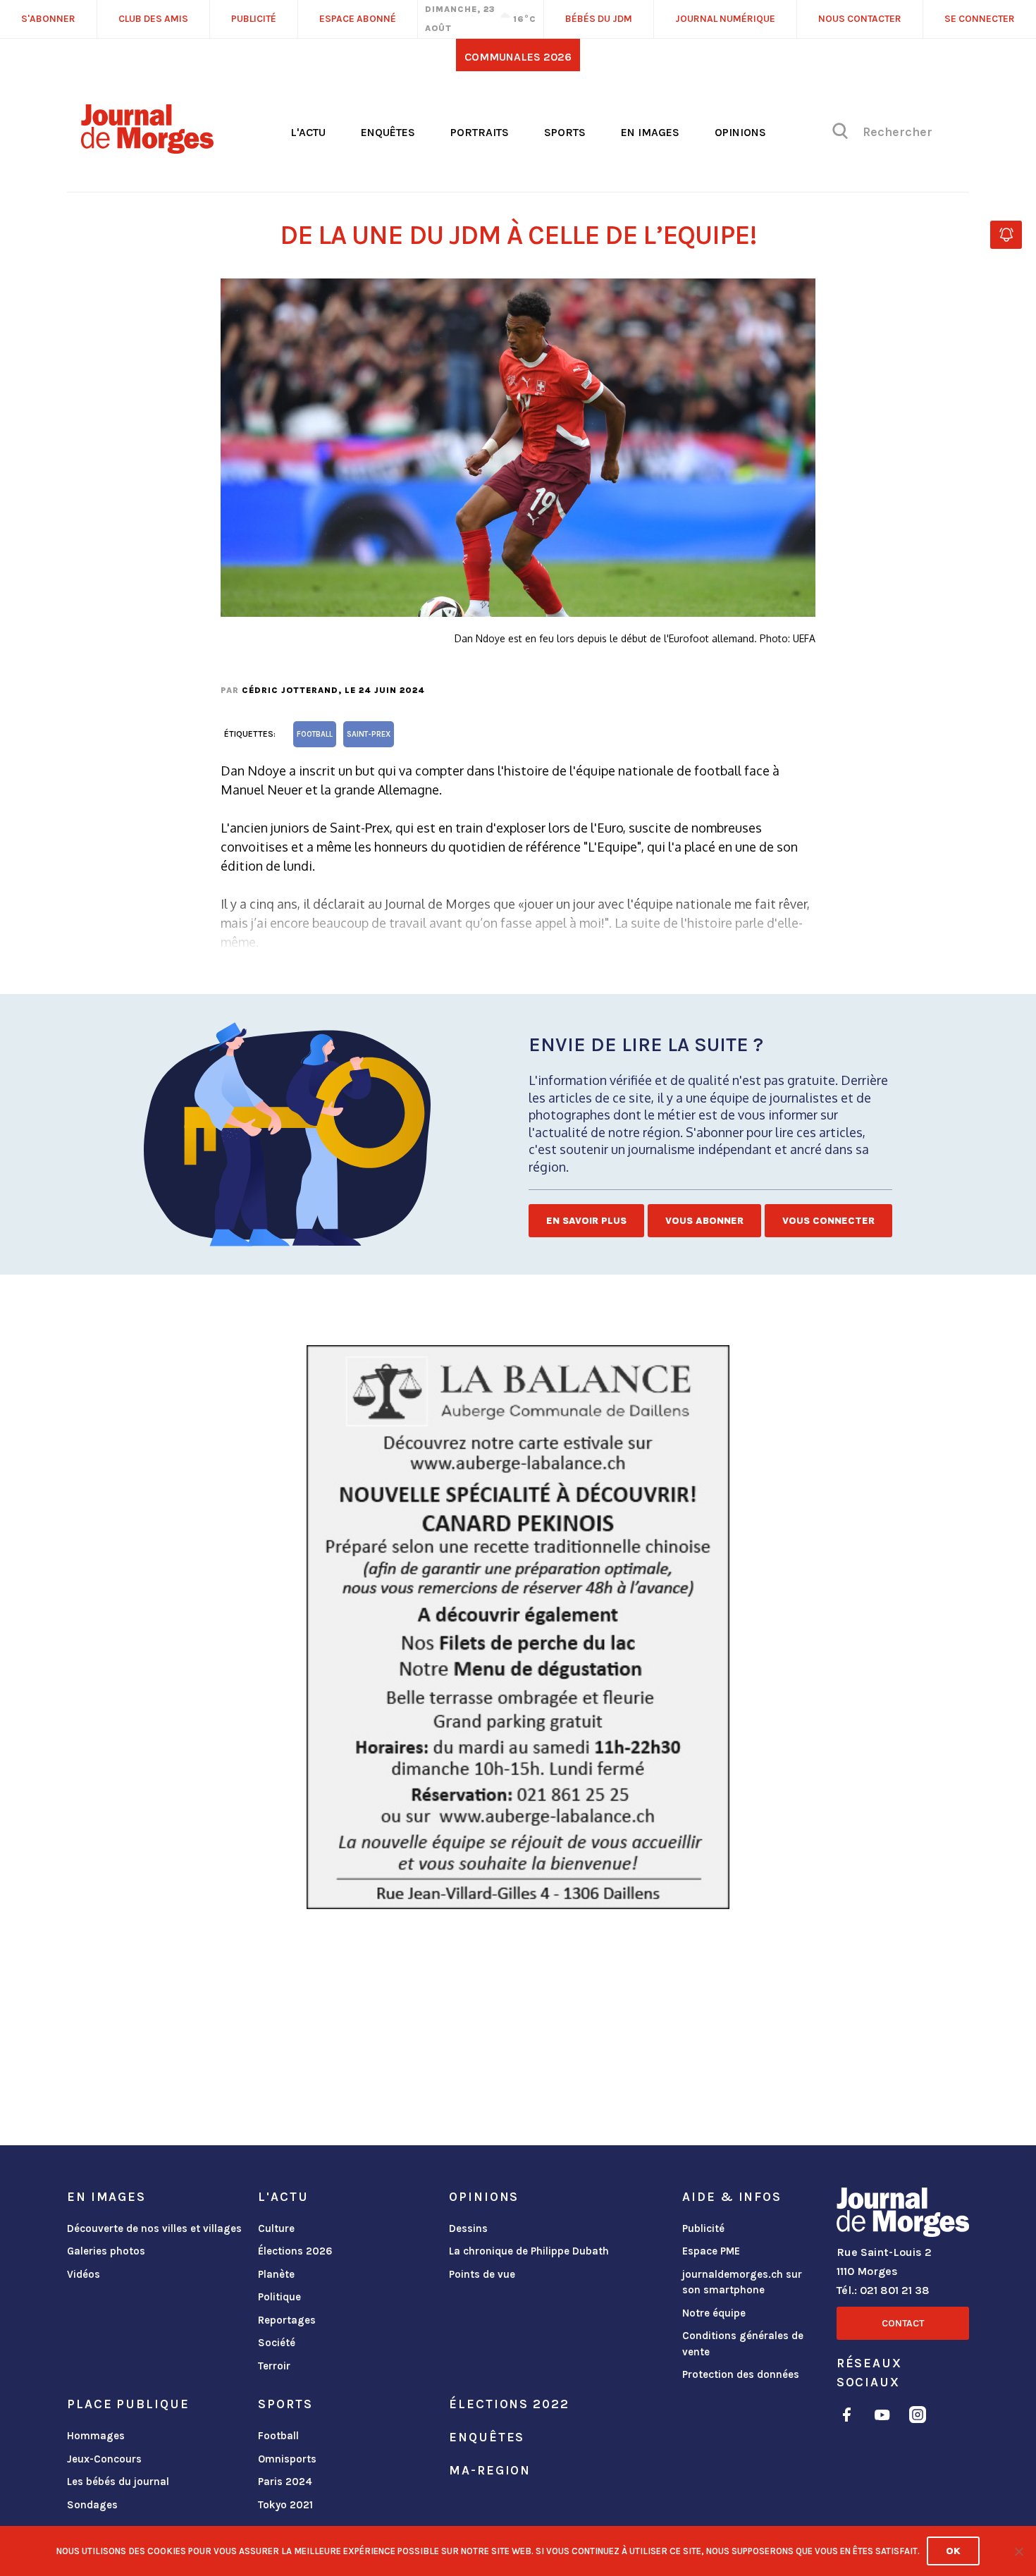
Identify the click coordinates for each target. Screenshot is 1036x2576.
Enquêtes (388, 132)
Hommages (96, 2436)
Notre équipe (714, 2313)
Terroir (274, 2366)
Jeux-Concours (104, 2459)
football (315, 734)
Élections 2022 (509, 2404)
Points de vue (482, 2274)
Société (277, 2343)
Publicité (703, 2228)
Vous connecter (828, 1221)
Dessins (468, 2228)
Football (278, 2436)
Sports (565, 132)
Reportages (287, 2320)
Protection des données (741, 2374)
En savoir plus (586, 1221)
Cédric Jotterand (290, 690)
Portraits (480, 132)
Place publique (128, 2404)
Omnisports (287, 2459)
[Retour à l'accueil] (903, 2215)
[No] (1018, 2551)
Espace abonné (358, 19)
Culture (276, 2228)
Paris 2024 (285, 2482)
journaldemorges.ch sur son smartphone (742, 2282)
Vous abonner (704, 1221)
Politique (279, 2297)
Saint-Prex (369, 734)
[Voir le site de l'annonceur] (518, 1627)
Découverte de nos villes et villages (154, 2228)
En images (650, 132)
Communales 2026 (518, 57)
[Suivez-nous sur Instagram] (918, 2417)
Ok (953, 2551)
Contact (903, 2323)
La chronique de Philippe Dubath (529, 2251)
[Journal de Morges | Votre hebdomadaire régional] (147, 149)
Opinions (740, 132)
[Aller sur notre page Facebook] (847, 2417)
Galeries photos (106, 2251)
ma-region (490, 2470)
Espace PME (711, 2251)
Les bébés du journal (118, 2482)
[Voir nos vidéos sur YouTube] (882, 2417)
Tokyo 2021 (285, 2505)
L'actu (308, 132)
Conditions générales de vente (743, 2344)
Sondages (92, 2505)
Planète (276, 2274)
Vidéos (84, 2274)
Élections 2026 (295, 2251)
